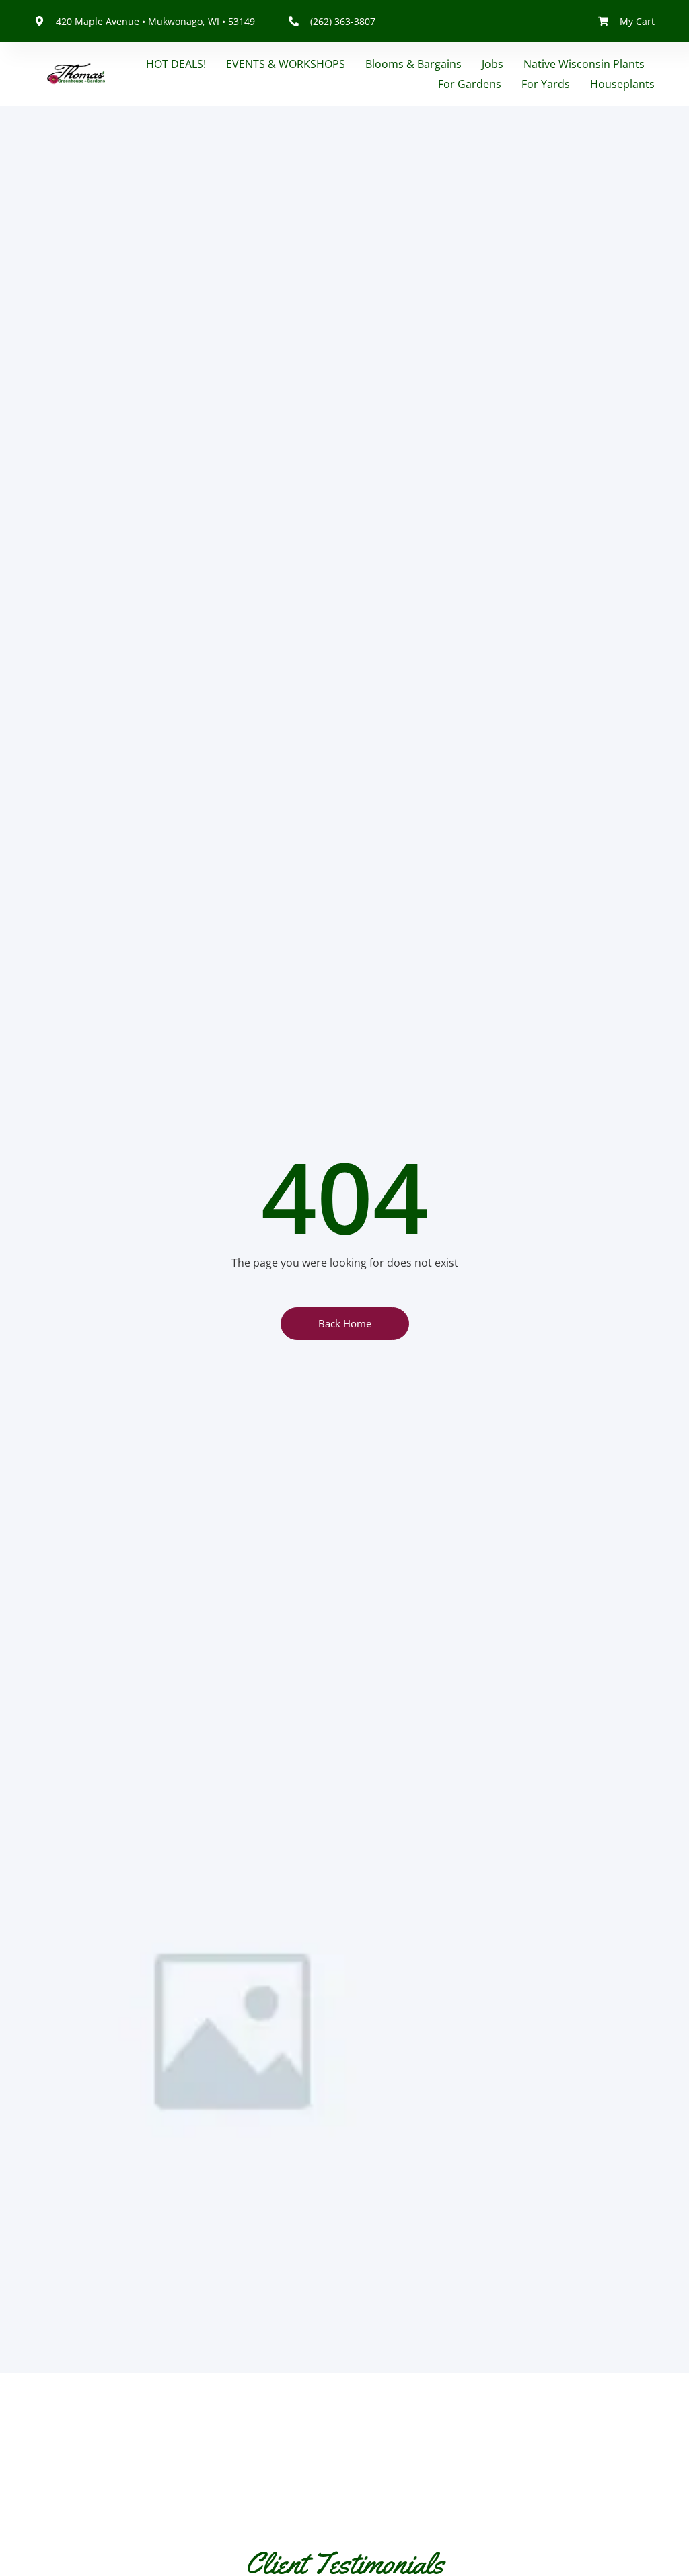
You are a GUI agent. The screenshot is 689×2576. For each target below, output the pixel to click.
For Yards (546, 84)
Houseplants (622, 84)
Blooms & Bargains (413, 64)
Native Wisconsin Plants (584, 64)
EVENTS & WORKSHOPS (286, 64)
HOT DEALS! (176, 64)
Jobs (493, 64)
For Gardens (470, 84)
